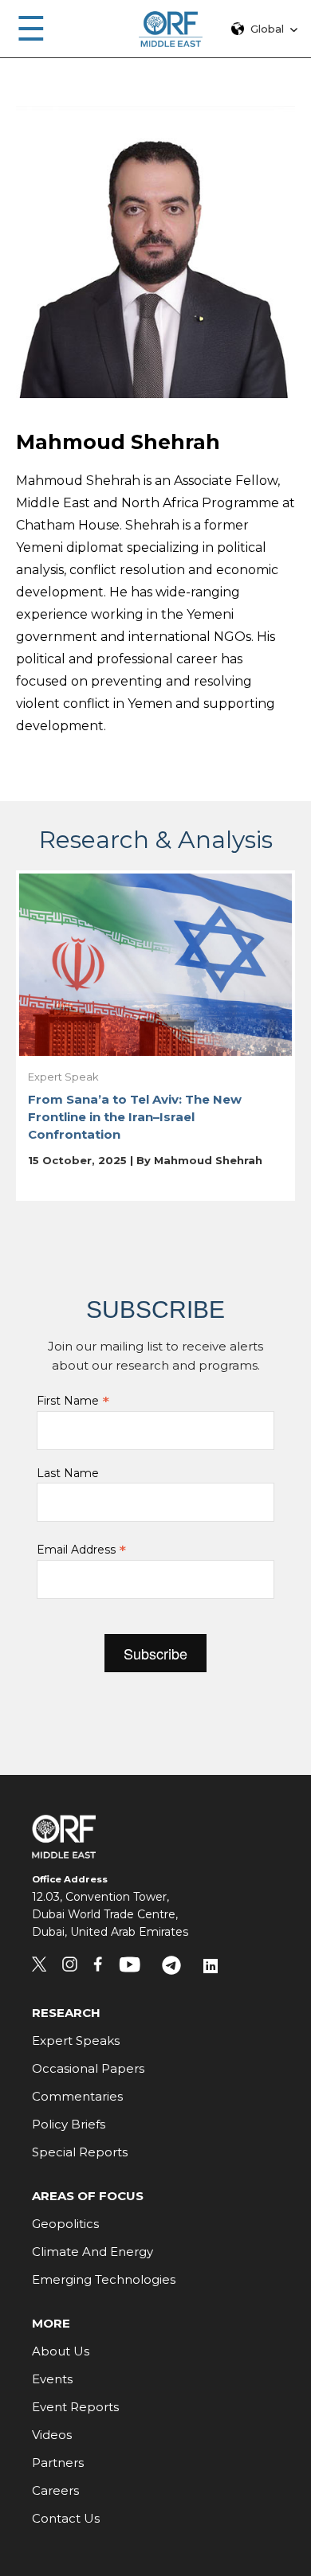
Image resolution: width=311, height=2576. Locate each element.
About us (61, 2351)
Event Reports (75, 2407)
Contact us (66, 2518)
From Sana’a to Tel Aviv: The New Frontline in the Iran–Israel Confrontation (135, 1117)
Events (52, 2379)
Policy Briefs (69, 2124)
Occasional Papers (88, 2068)
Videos (52, 2435)
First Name (73, 1401)
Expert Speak (63, 1077)
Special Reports (80, 2152)
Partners (58, 2463)
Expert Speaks (76, 2040)
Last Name (68, 1473)
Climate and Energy (93, 2252)
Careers (55, 2490)
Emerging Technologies (104, 2279)
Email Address (81, 1550)
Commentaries (77, 2096)
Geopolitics (65, 2224)
